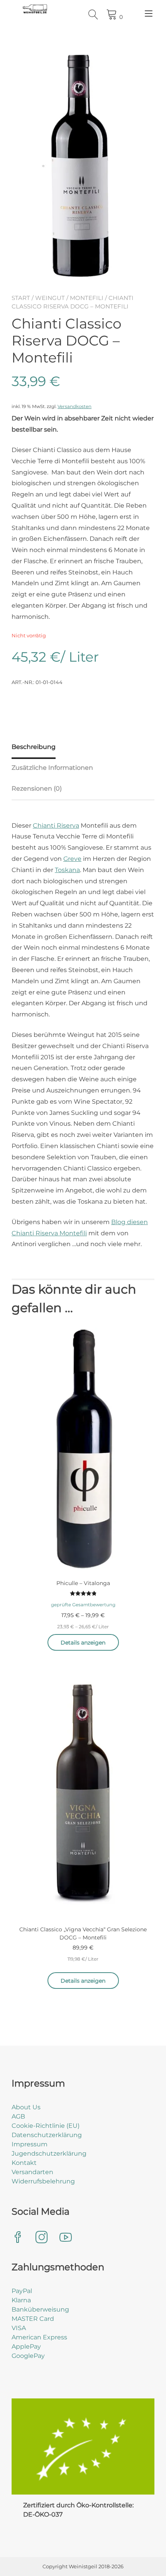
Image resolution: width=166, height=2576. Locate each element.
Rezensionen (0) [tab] (37, 788)
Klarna (21, 2300)
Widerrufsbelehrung (43, 2181)
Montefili (87, 298)
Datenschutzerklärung (47, 2135)
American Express (39, 2337)
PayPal (22, 2291)
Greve (72, 859)
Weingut (50, 298)
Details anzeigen (83, 1643)
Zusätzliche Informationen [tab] (52, 768)
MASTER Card (33, 2319)
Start (21, 298)
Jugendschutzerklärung (49, 2153)
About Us (26, 2107)
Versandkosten (75, 406)
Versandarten (32, 2172)
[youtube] (66, 2238)
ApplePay (26, 2347)
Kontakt (24, 2163)
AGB (18, 2116)
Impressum (30, 2144)
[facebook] (18, 2238)
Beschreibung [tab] (34, 747)
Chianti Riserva (56, 826)
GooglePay (28, 2356)
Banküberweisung (40, 2309)
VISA (19, 2328)
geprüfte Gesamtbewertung (83, 1605)
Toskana (67, 870)
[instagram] (42, 2238)
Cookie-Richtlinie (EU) (46, 2126)
